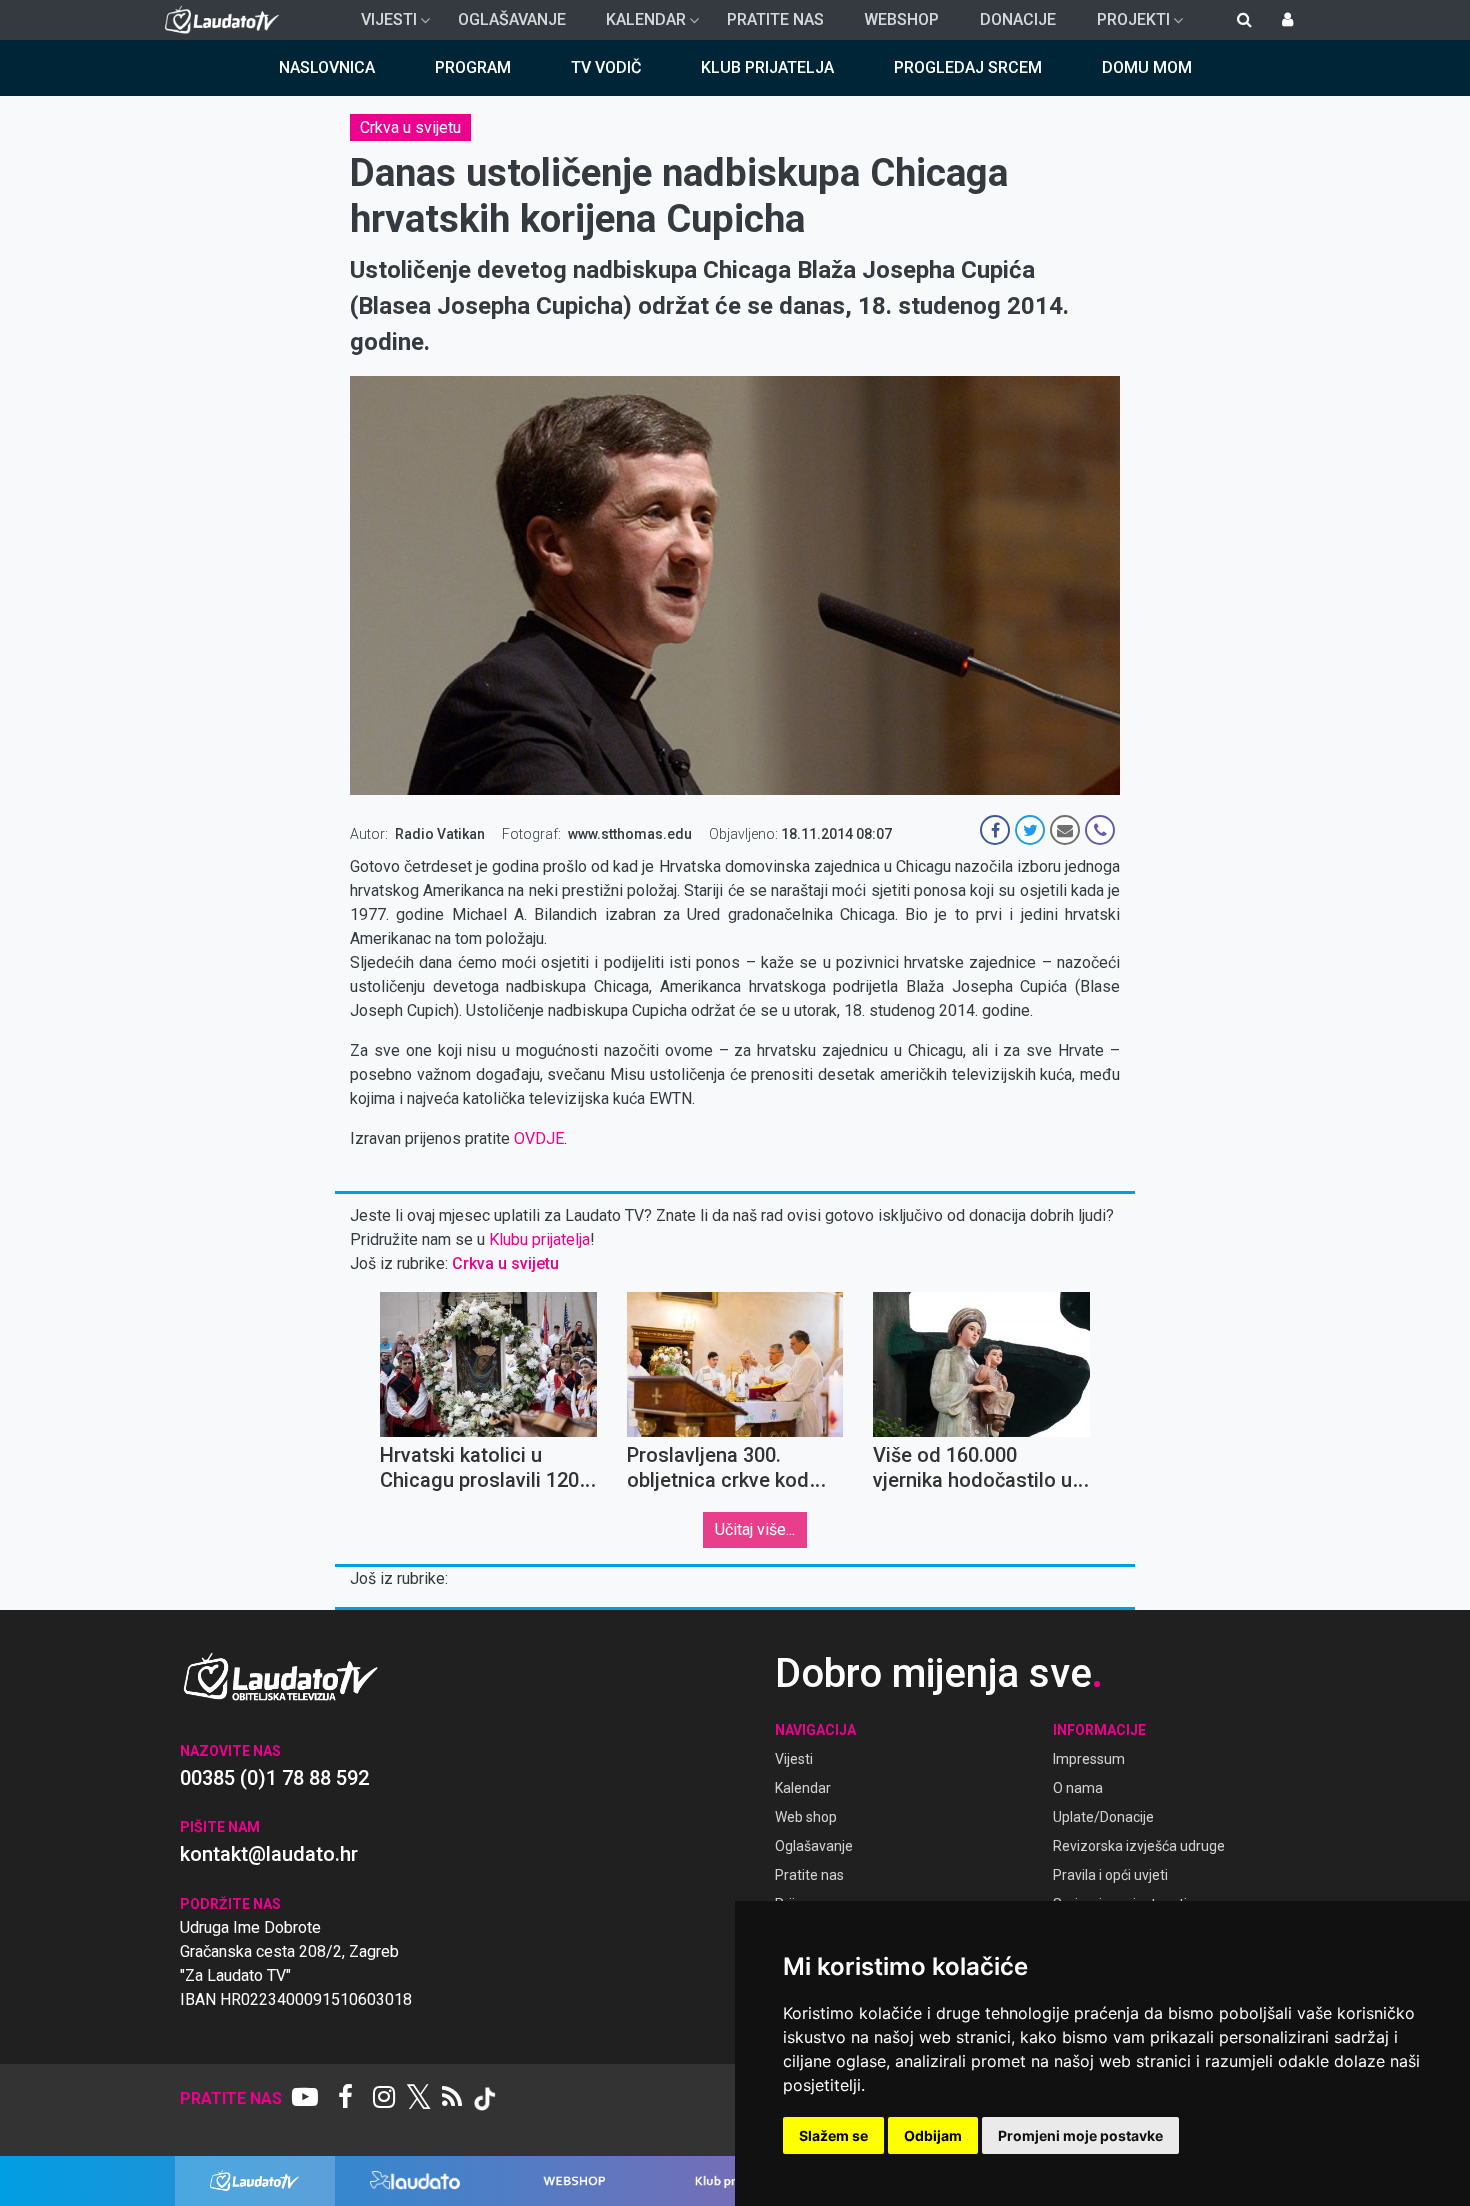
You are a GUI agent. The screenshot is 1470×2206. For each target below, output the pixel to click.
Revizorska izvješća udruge (1139, 1846)
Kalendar (638, 25)
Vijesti (381, 25)
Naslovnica (327, 67)
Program (473, 67)
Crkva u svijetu (410, 127)
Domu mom (1147, 67)
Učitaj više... (755, 1529)
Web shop (806, 1817)
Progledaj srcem (968, 67)
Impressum (1089, 1759)
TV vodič (606, 67)
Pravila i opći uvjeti (1110, 1875)
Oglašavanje (512, 19)
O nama (1078, 1788)
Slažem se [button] (833, 2135)
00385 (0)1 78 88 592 (274, 1778)
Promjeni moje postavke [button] (1080, 2135)
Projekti (1125, 25)
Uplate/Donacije (1103, 1817)
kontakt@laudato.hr (269, 1854)
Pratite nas (775, 19)
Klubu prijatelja (539, 1239)
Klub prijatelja (767, 67)
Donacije (1018, 19)
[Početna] (226, 20)
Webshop (901, 19)
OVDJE (539, 1138)
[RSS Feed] (452, 2099)
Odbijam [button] (933, 2135)
